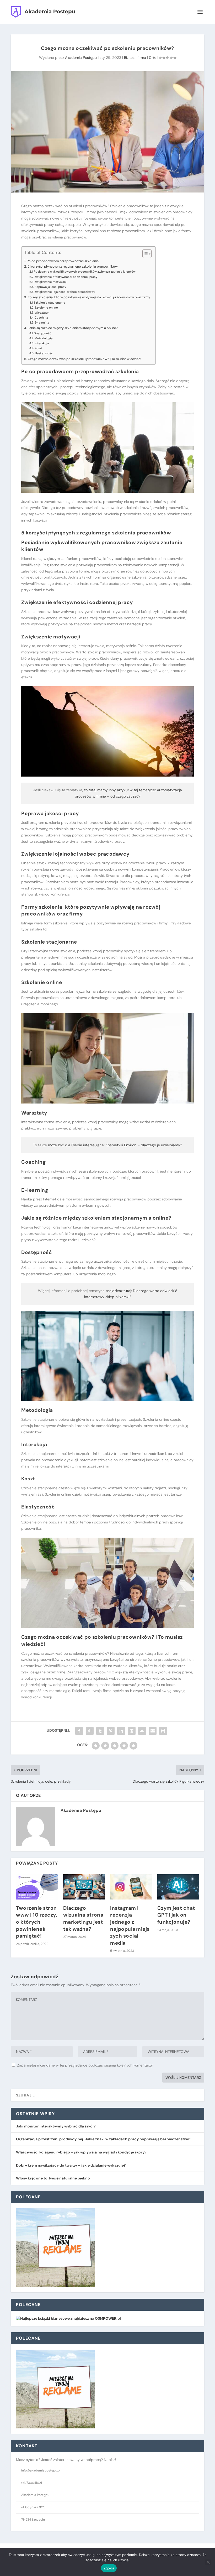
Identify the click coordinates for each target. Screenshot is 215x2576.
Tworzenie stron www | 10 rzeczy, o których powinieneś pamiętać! (37, 1922)
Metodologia (44, 338)
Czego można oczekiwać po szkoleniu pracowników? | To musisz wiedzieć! (84, 359)
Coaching (41, 318)
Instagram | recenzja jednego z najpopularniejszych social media (130, 1926)
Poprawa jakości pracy (50, 287)
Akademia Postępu (81, 58)
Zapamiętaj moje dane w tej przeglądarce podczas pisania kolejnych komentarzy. (85, 2065)
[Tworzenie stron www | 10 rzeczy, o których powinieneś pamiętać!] (37, 1887)
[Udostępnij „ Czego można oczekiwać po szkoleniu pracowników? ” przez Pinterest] (111, 1731)
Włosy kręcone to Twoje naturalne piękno (53, 2178)
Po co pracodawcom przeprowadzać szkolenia (63, 261)
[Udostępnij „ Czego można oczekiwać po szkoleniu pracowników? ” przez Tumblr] (100, 1731)
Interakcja (42, 343)
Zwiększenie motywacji (51, 282)
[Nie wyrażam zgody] (208, 2562)
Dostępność (43, 333)
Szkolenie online (46, 308)
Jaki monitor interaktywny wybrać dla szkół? (56, 2126)
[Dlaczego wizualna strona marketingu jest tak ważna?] (84, 1887)
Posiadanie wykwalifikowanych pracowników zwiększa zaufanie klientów (85, 272)
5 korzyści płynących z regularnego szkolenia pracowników (73, 266)
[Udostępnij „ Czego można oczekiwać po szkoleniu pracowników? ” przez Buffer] (132, 1731)
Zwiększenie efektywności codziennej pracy (66, 277)
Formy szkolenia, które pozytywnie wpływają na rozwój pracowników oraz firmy (89, 297)
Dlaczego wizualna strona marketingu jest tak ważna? (83, 1919)
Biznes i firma (135, 58)
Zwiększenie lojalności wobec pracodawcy (65, 292)
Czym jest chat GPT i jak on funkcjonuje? (176, 1915)
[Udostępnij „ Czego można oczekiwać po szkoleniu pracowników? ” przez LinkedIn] (121, 1731)
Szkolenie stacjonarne (50, 303)
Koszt (39, 348)
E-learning (42, 323)
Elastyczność (44, 353)
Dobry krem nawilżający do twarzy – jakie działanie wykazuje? (71, 2165)
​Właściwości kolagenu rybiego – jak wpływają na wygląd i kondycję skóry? (81, 2152)
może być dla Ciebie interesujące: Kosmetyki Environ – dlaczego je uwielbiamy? (115, 1145)
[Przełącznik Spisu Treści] (144, 254)
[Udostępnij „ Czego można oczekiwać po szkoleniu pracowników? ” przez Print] (163, 1731)
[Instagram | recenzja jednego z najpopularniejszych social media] (131, 1887)
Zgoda (109, 2568)
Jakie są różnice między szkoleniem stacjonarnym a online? (73, 328)
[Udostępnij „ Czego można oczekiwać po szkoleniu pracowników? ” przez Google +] (90, 1731)
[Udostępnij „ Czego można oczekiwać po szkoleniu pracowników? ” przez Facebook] (79, 1731)
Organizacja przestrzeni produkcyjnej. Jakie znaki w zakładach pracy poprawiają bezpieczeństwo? (104, 2139)
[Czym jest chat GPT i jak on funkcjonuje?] (178, 1887)
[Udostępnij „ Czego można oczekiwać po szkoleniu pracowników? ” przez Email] (153, 1731)
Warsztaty (42, 313)
